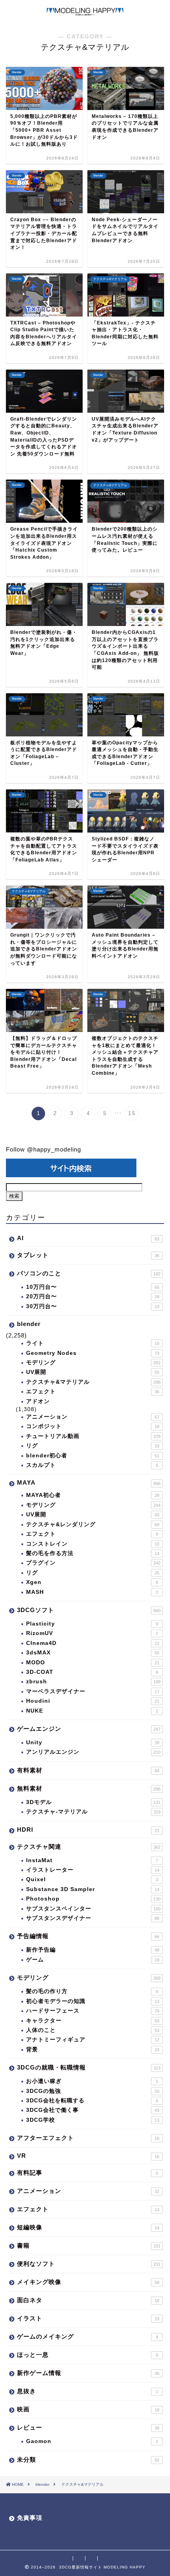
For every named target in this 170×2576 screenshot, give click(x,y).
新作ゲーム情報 (88, 2373)
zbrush (93, 1682)
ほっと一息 (88, 2355)
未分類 (88, 2459)
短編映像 (88, 2227)
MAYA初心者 (93, 1495)
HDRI (88, 1830)
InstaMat (92, 1860)
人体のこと (93, 2030)
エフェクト (93, 1391)
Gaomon (92, 2441)
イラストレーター (93, 1870)
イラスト (88, 2318)
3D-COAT (92, 1672)
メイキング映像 (88, 2282)
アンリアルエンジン (93, 1752)
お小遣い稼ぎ (92, 2081)
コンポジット (93, 1426)
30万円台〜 (93, 1306)
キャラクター (93, 2021)
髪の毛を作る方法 (93, 1553)
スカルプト (92, 1465)
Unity (93, 1742)
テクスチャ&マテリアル (93, 1382)
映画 (88, 2409)
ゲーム (93, 1960)
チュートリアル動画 (93, 1436)
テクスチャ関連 (89, 1847)
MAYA (89, 1482)
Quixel (92, 1879)
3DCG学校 (93, 2120)
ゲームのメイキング (88, 2336)
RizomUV (92, 1633)
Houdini (93, 1701)
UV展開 (93, 1372)
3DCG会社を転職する (92, 2101)
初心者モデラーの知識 (93, 2001)
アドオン (38, 1401)
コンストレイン (93, 1544)
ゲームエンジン (89, 1729)
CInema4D (93, 1643)
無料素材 (89, 1788)
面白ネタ (88, 2300)
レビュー (88, 2427)
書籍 (89, 2245)
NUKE (92, 1711)
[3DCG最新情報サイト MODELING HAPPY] (85, 12)
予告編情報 (88, 1936)
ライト (93, 1343)
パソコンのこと (89, 1273)
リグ (93, 1446)
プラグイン (93, 1563)
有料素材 (88, 1770)
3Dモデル (93, 1802)
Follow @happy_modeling (43, 1149)
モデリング (93, 1363)
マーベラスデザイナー (93, 1691)
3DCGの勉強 (93, 2091)
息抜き (88, 2391)
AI (88, 1238)
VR (88, 2156)
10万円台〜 (93, 1287)
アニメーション (93, 1417)
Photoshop (93, 1899)
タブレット (88, 1255)
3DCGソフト (89, 1610)
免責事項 (30, 2518)
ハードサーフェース (93, 2011)
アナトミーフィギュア (93, 2040)
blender (29, 1324)
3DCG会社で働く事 (93, 2110)
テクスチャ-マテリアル (93, 1812)
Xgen (92, 1582)
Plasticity (92, 1624)
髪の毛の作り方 (92, 1991)
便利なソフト (89, 2264)
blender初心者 (93, 1456)
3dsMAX (93, 1653)
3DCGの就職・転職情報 (89, 2067)
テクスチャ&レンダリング (93, 1524)
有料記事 (88, 2173)
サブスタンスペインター (93, 1909)
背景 (93, 2050)
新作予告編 (93, 1950)
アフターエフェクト (88, 2138)
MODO (93, 1663)
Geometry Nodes (93, 1353)
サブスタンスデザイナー (93, 1918)
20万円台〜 (93, 1297)
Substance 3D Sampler (93, 1889)
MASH (92, 1592)
